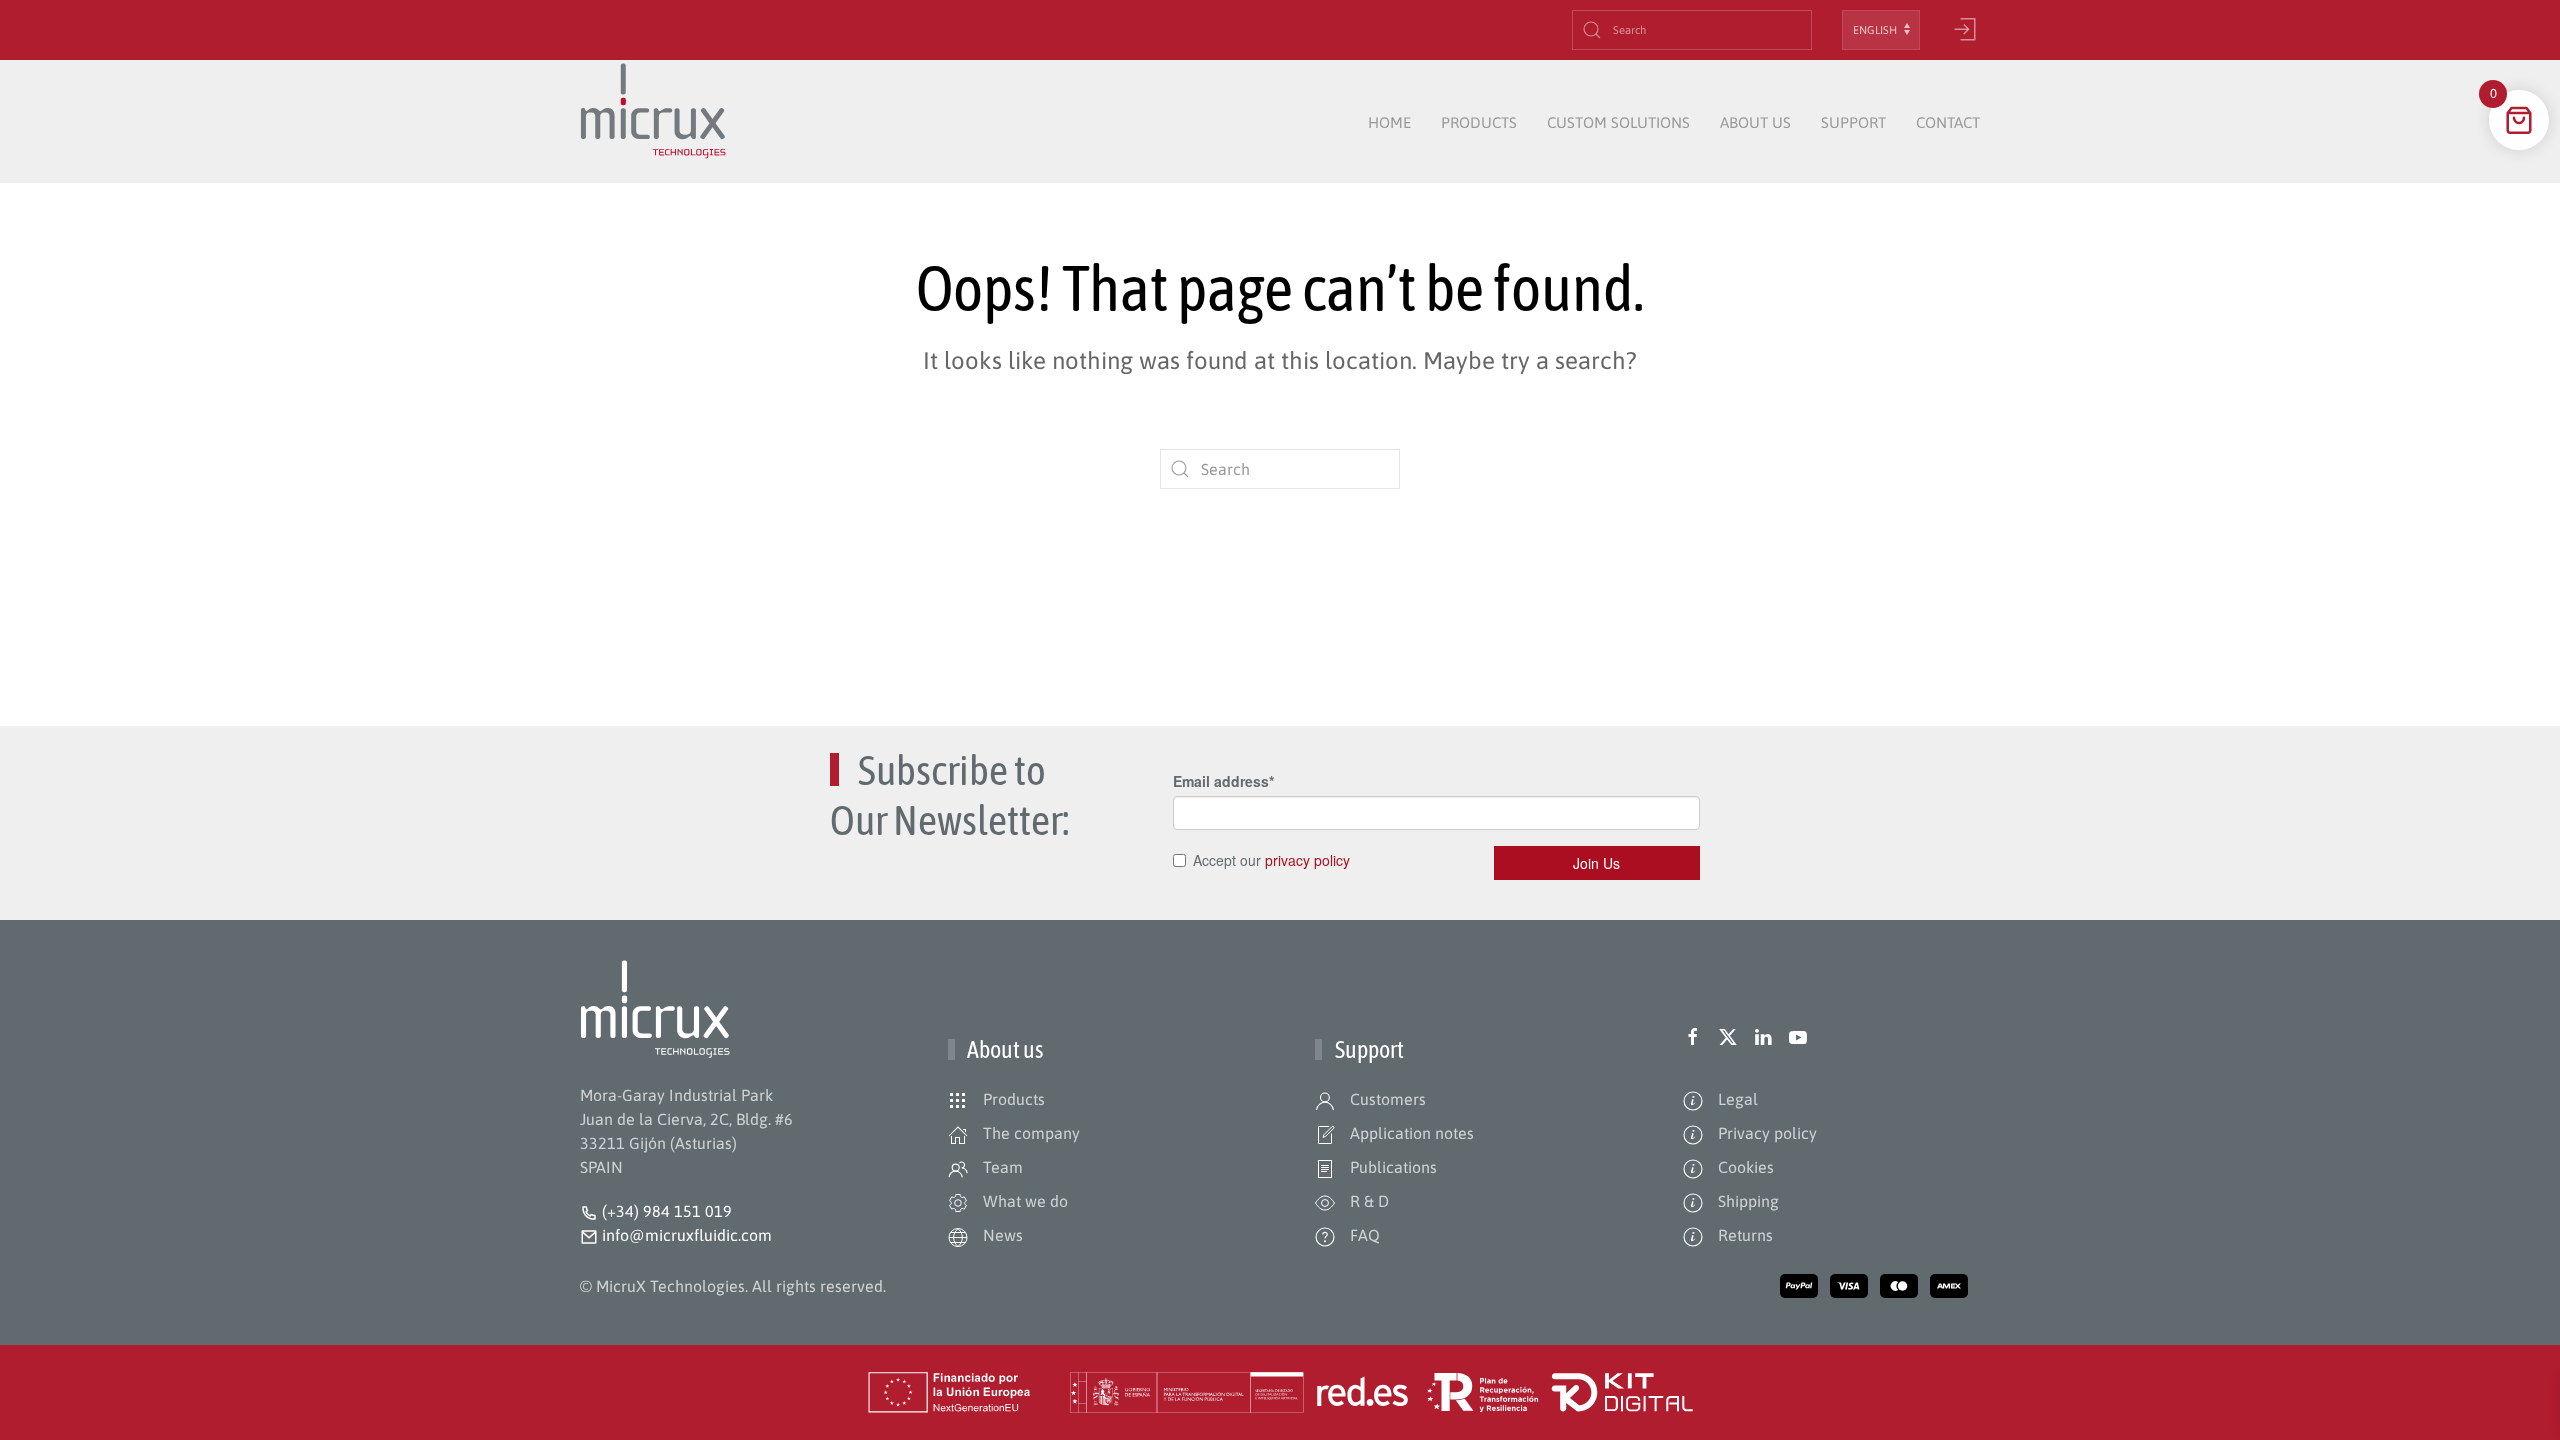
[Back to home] (653, 123)
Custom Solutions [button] (1618, 122)
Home (1389, 122)
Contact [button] (1948, 122)
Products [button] (1479, 122)
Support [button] (1853, 122)
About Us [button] (1755, 122)
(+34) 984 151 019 (667, 1211)
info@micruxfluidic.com (685, 1235)
